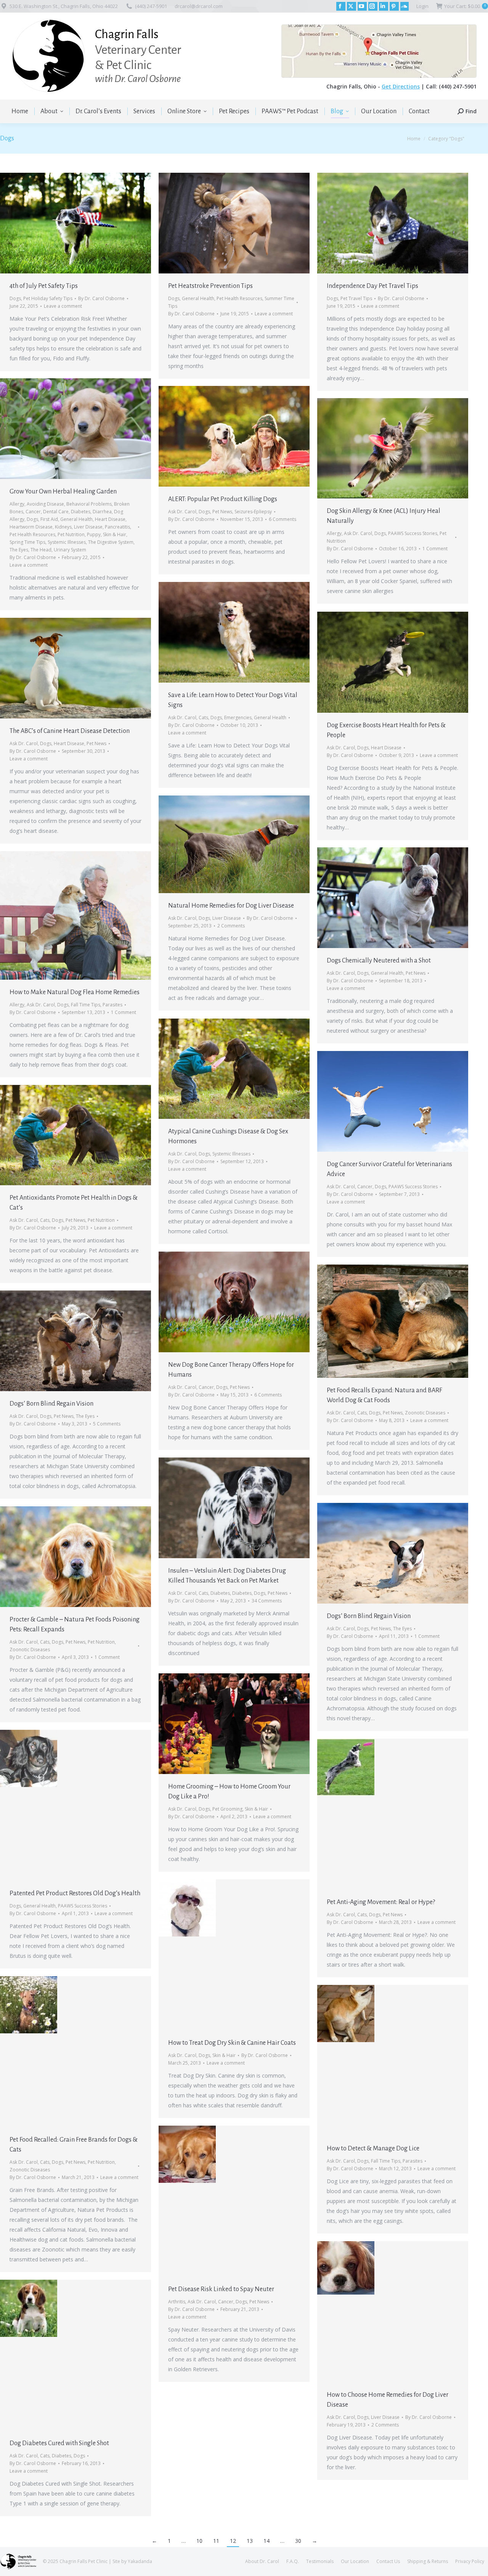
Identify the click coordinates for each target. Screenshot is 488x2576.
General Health (198, 298)
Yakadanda (140, 2561)
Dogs (15, 298)
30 (298, 2541)
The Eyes (19, 550)
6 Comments (283, 519)
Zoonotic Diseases (425, 1413)
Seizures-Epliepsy (253, 512)
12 (233, 2541)
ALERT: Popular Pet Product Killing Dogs (223, 499)
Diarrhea (102, 512)
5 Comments (107, 1424)
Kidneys (63, 527)
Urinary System (70, 550)
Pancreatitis (117, 527)
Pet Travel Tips (356, 298)
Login (422, 6)
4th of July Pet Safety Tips (44, 286)
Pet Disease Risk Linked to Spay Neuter (221, 2289)
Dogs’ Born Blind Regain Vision (51, 1404)
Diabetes (81, 512)
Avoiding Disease (45, 504)
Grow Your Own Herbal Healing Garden (63, 492)
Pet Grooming (227, 1809)
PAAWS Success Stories (413, 533)
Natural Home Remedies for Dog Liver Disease (231, 906)
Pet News (222, 512)
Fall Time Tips (86, 1005)
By (101, 298)
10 (199, 2541)
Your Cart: (465, 6)
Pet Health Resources (239, 298)
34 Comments (267, 1601)
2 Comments (231, 926)
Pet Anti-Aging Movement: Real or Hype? (381, 1902)
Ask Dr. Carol (182, 512)
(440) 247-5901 (151, 6)
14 (266, 2541)
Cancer (33, 512)
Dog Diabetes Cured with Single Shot (59, 2443)
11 (216, 2541)
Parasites (112, 1005)
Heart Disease (110, 519)
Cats (203, 718)
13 (250, 2541)
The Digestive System (111, 542)
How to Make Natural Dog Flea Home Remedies (75, 992)
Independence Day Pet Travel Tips (372, 286)
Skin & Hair (115, 534)
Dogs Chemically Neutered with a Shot (379, 961)
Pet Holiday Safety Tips (48, 298)
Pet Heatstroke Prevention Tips (210, 286)
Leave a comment (63, 306)
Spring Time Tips (27, 542)
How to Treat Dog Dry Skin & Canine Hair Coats (232, 2043)
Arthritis (177, 2302)
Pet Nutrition (71, 534)
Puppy (94, 534)
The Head (41, 550)
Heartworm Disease (31, 527)
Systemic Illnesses (67, 542)
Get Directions (401, 86)
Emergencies (238, 718)
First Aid (49, 519)
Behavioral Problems (89, 504)
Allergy (17, 504)
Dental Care (56, 512)
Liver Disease (88, 527)
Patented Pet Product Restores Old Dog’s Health (75, 1893)
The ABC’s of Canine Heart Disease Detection (70, 731)
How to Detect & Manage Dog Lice (373, 2149)
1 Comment (435, 549)
